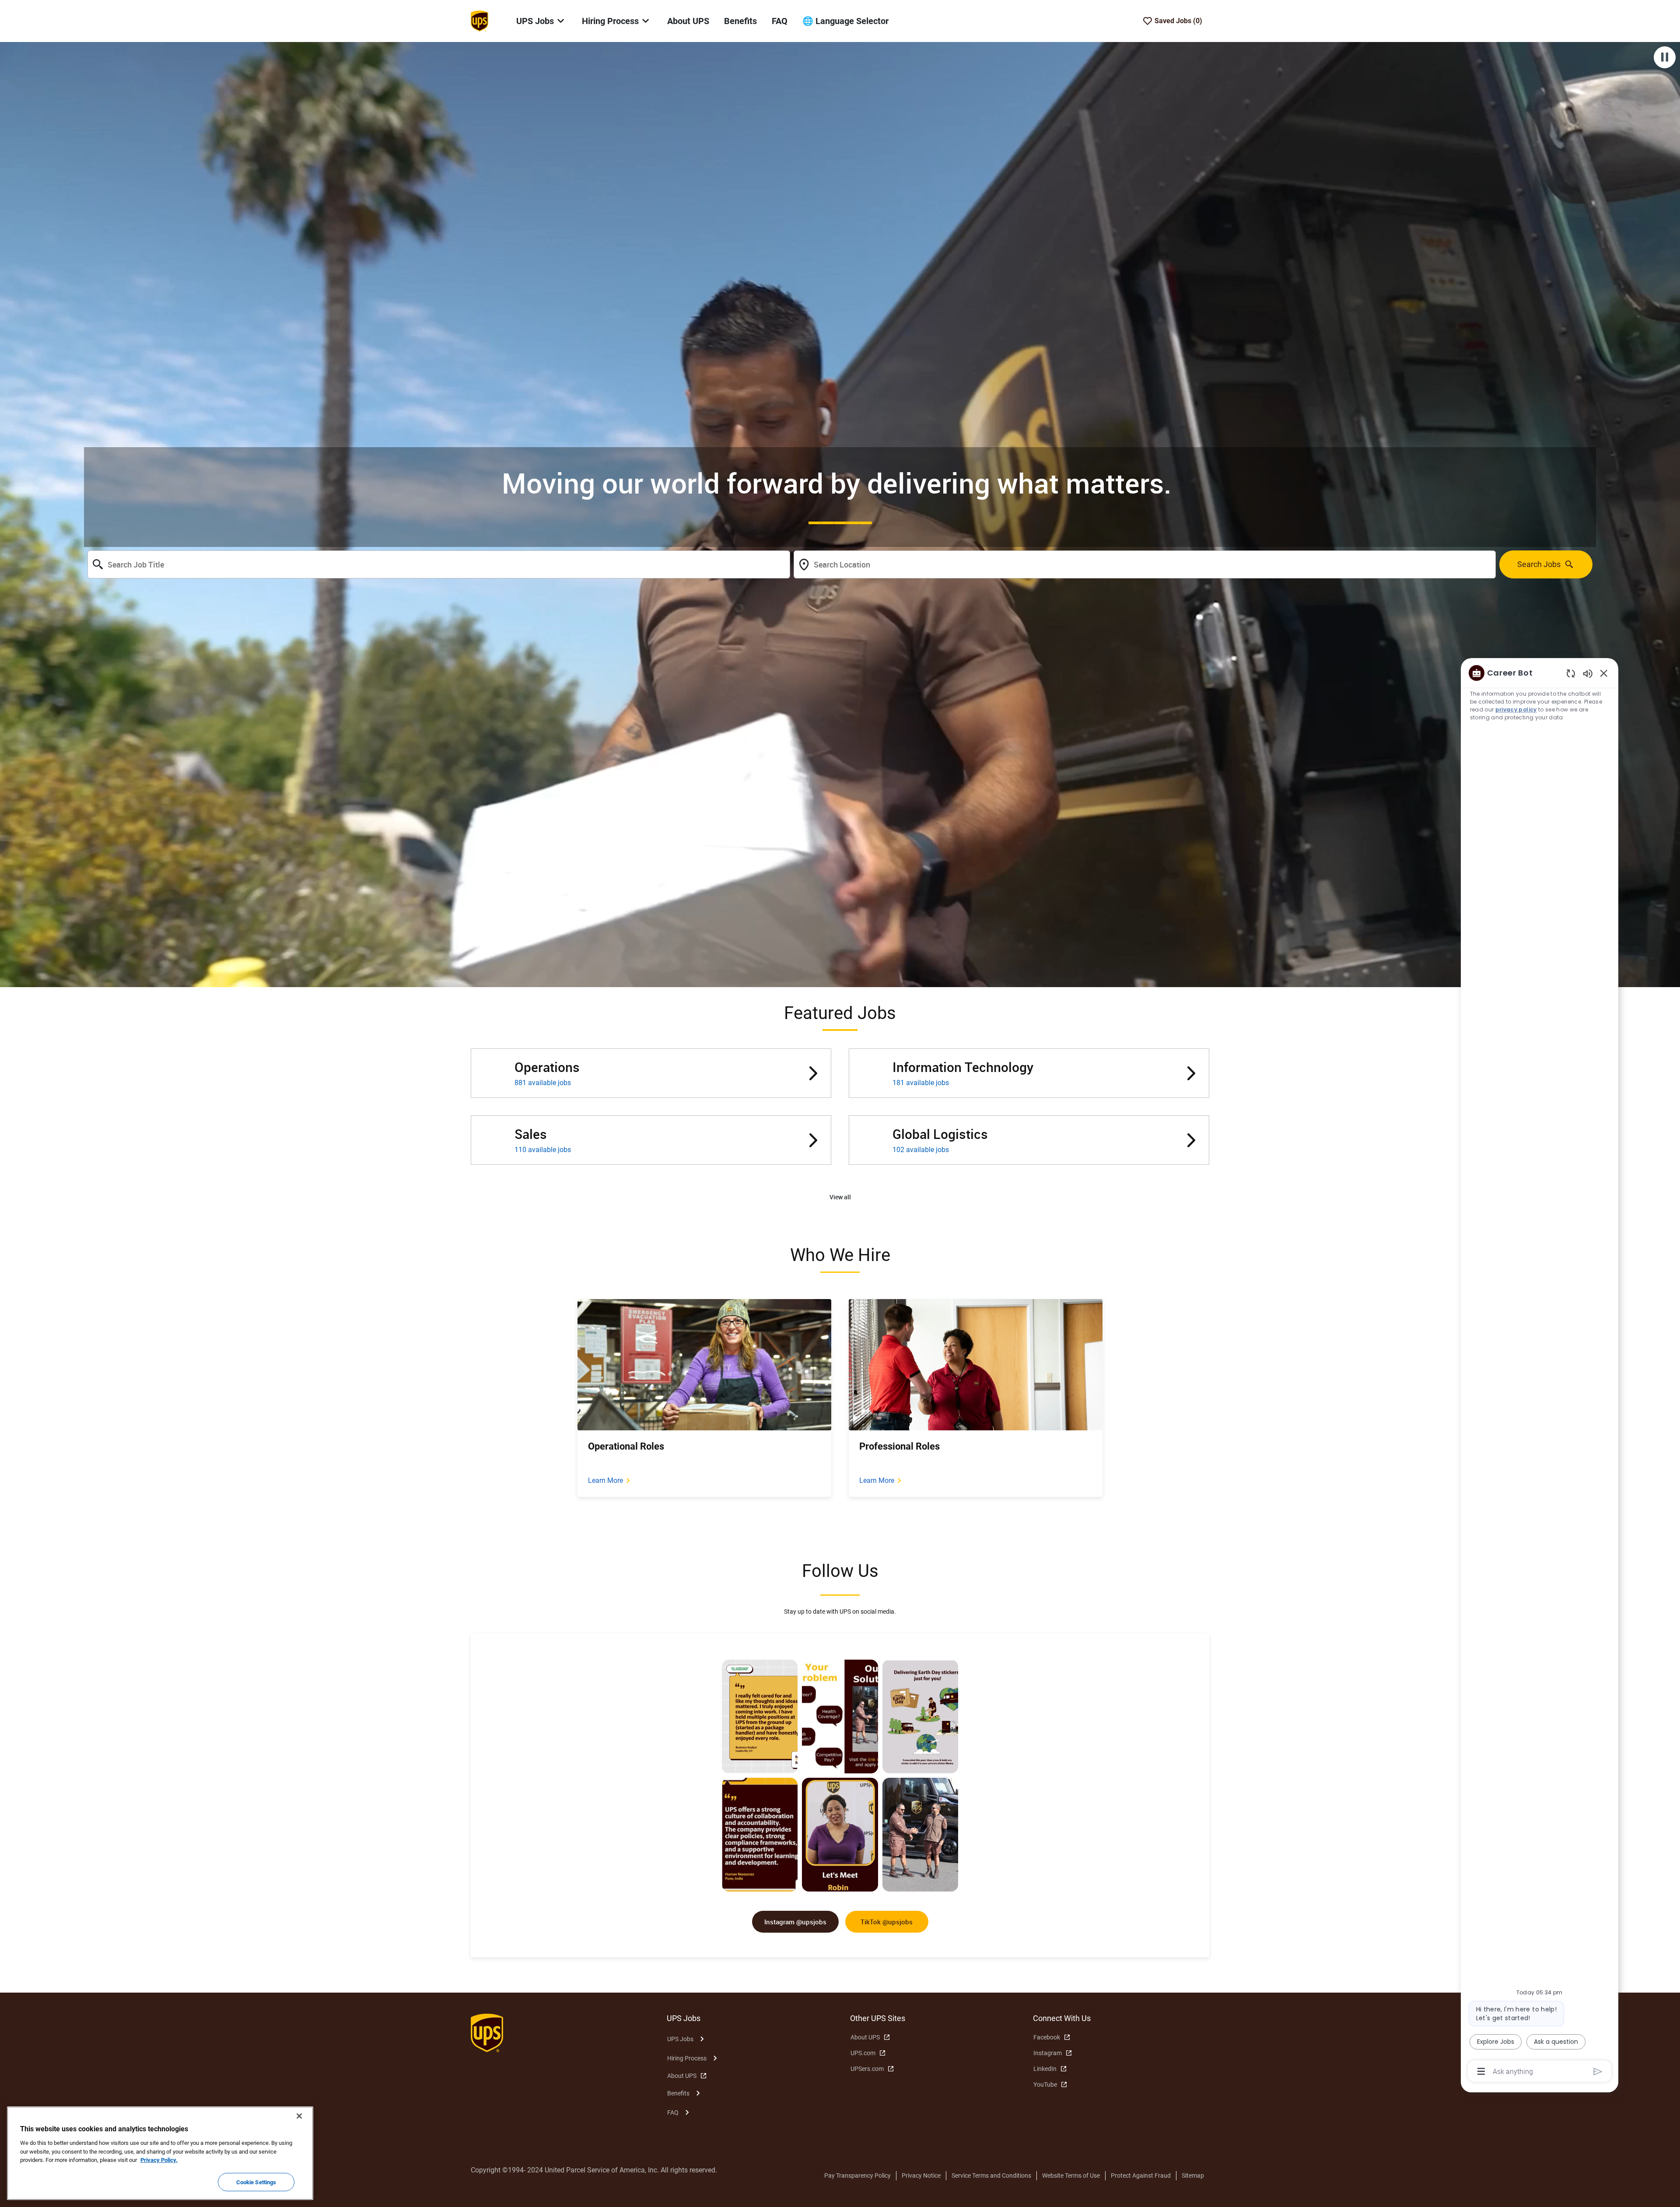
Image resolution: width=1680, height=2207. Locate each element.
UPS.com (863, 2053)
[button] (840, 1197)
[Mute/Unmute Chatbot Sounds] (1588, 673)
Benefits (740, 21)
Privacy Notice (921, 2175)
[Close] (299, 2116)
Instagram (1048, 2053)
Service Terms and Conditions (991, 2175)
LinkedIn (1045, 2069)
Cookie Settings (256, 2182)
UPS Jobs (680, 2039)
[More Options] (1481, 2071)
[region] (1540, 1371)
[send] (1598, 2072)
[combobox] (439, 564)
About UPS (688, 21)
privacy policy (1516, 709)
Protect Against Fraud (1141, 2175)
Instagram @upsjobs (795, 1922)
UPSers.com (867, 2069)
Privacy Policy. (159, 2160)
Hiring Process (687, 2058)
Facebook (1047, 2037)
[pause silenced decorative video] (1665, 57)
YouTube (1045, 2084)
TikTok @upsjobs (887, 1922)
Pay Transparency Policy (857, 2175)
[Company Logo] (479, 21)
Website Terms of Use (1071, 2175)
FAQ (780, 21)
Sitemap (1193, 2175)
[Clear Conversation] (1571, 673)
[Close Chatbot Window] (1604, 673)
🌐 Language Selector (845, 21)
